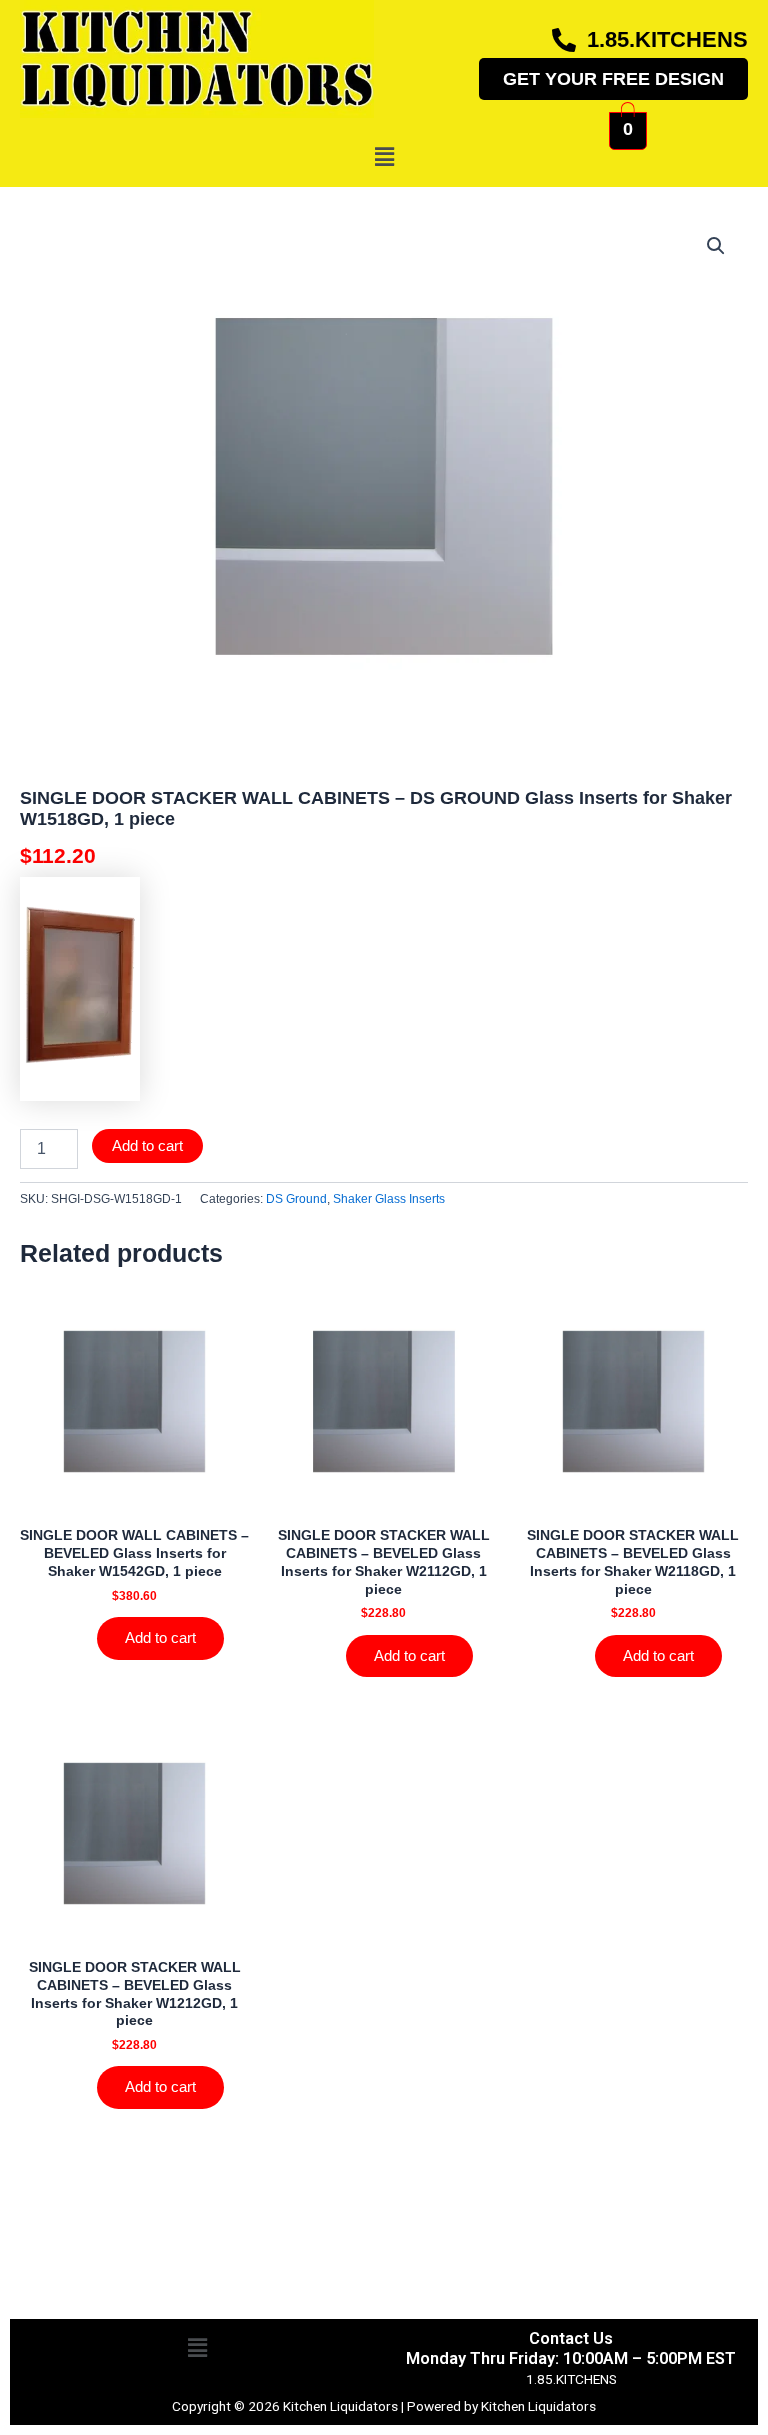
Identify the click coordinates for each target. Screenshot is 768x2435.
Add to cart (147, 1146)
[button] (384, 157)
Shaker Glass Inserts (389, 1199)
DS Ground (296, 1199)
